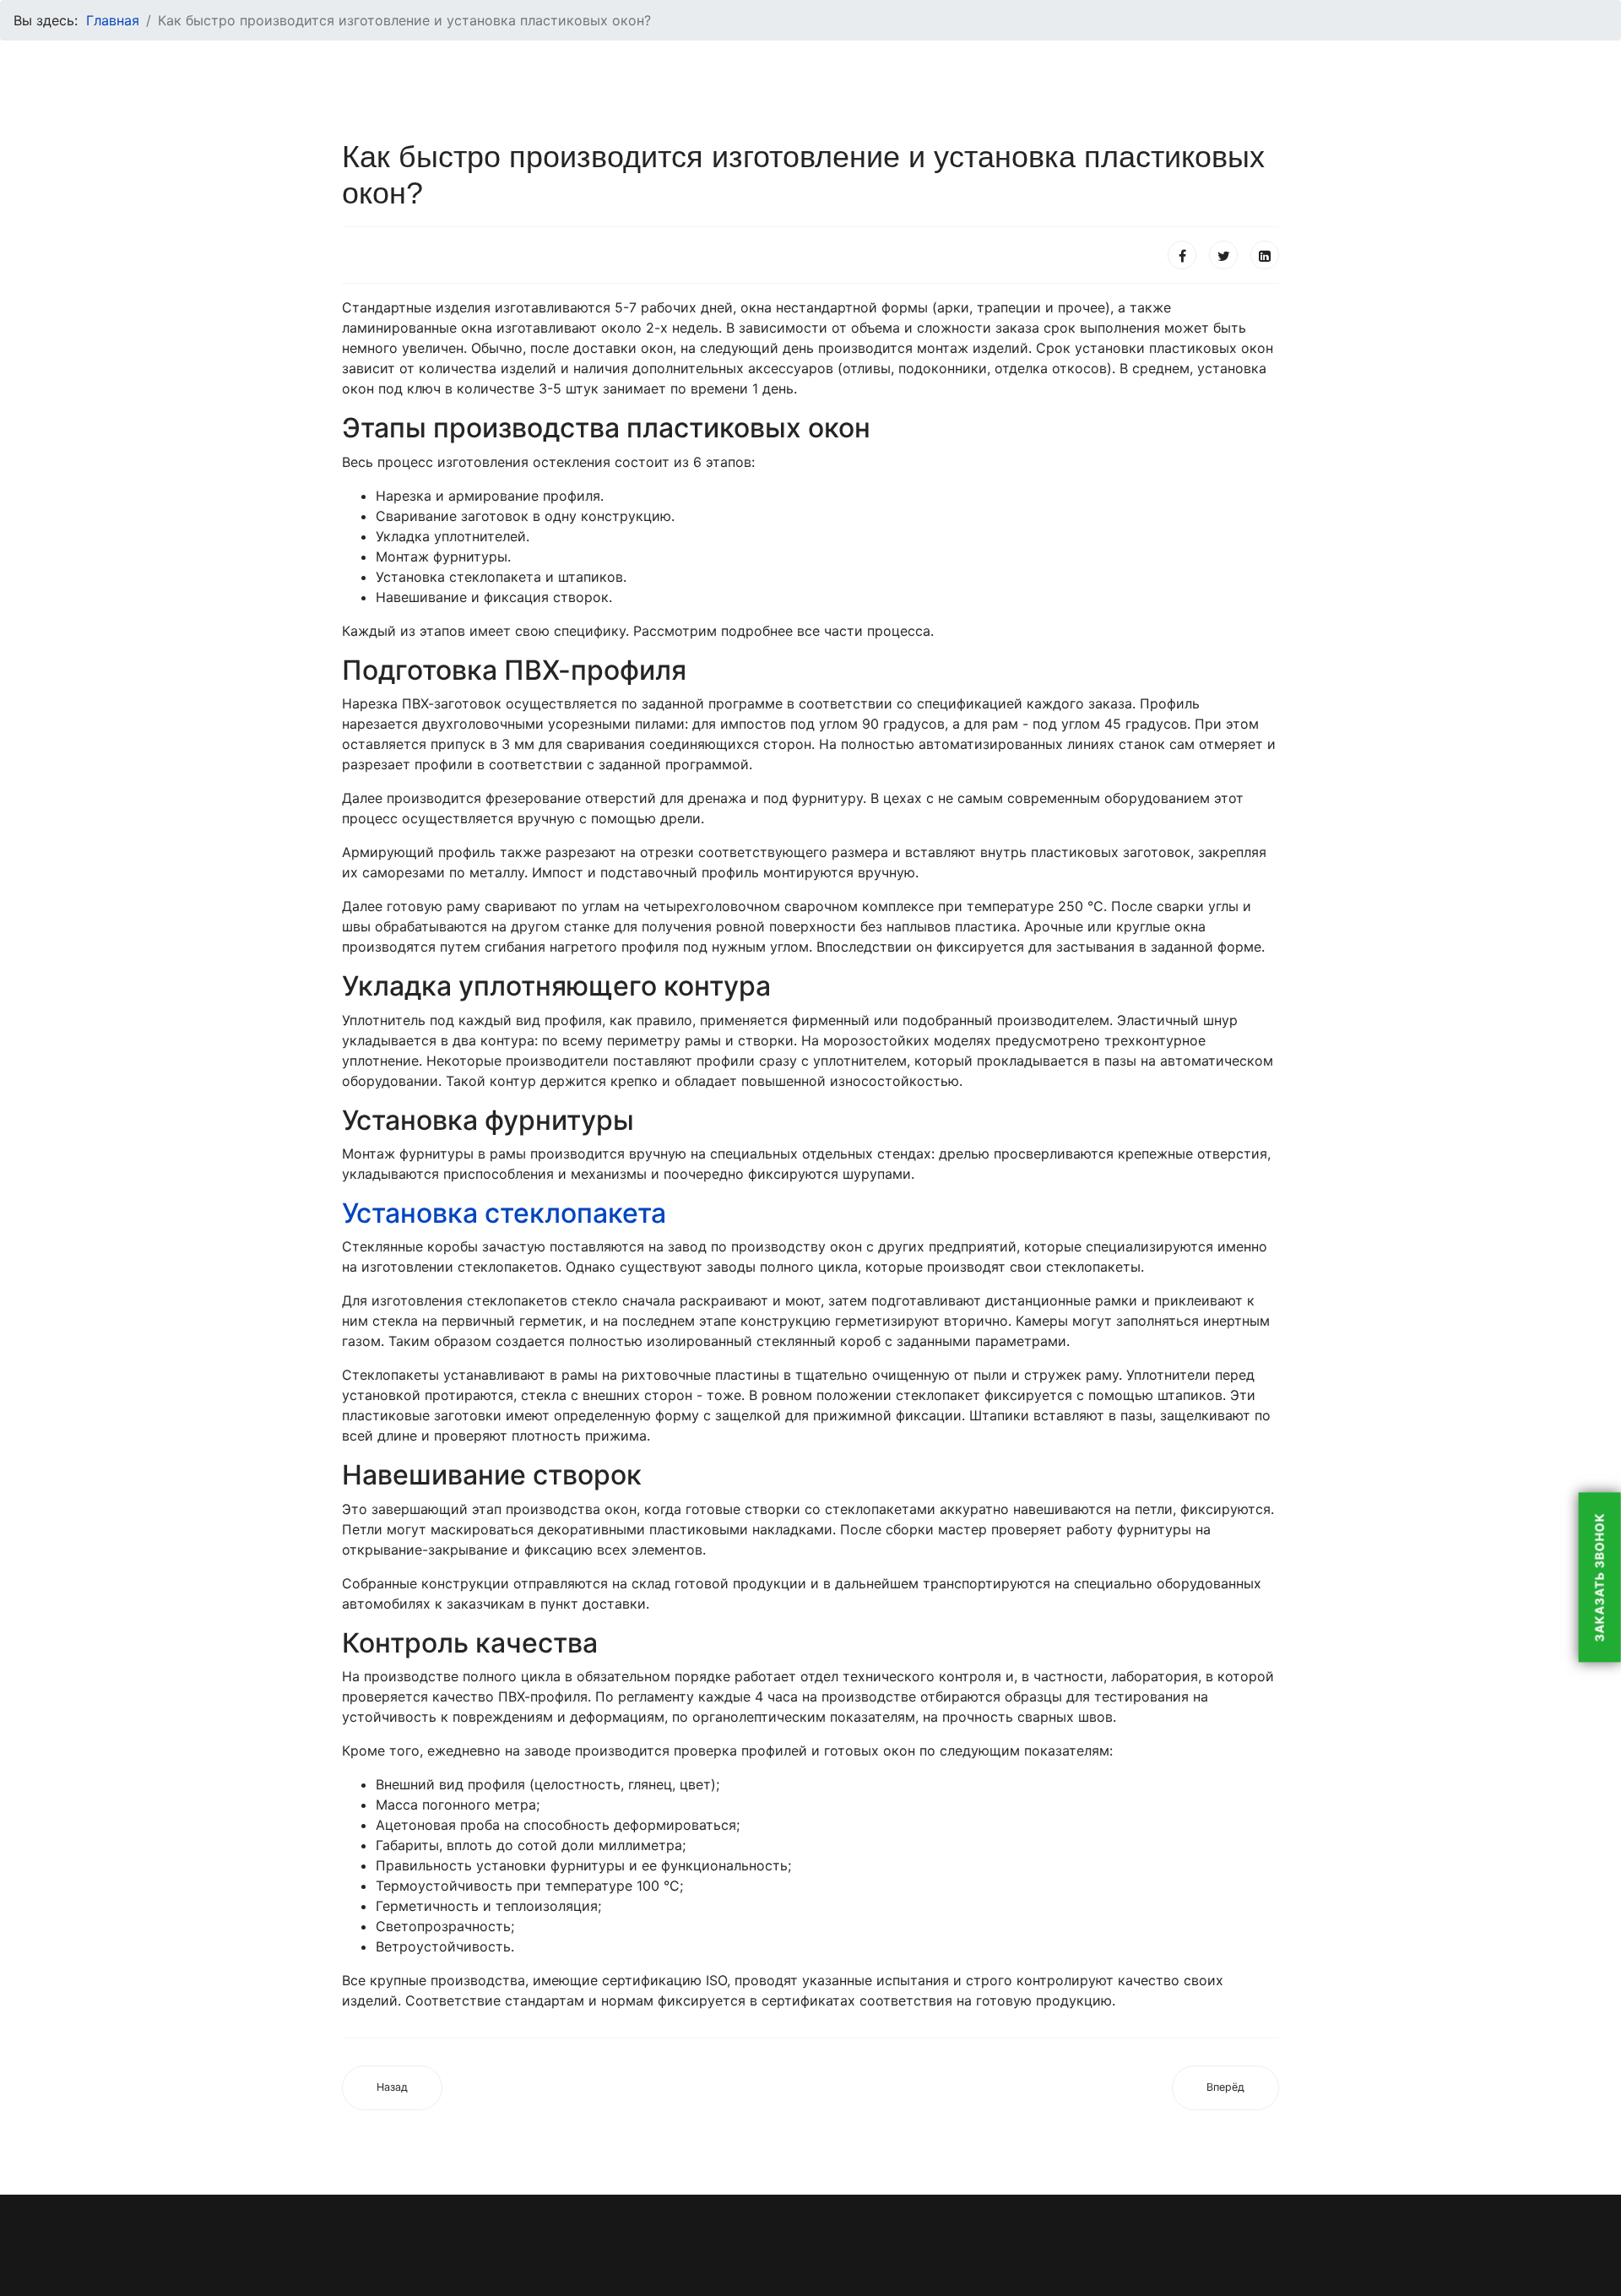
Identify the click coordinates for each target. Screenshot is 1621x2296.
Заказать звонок (1599, 1577)
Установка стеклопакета (504, 1213)
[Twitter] (1223, 255)
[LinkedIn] (1265, 255)
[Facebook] (1182, 255)
